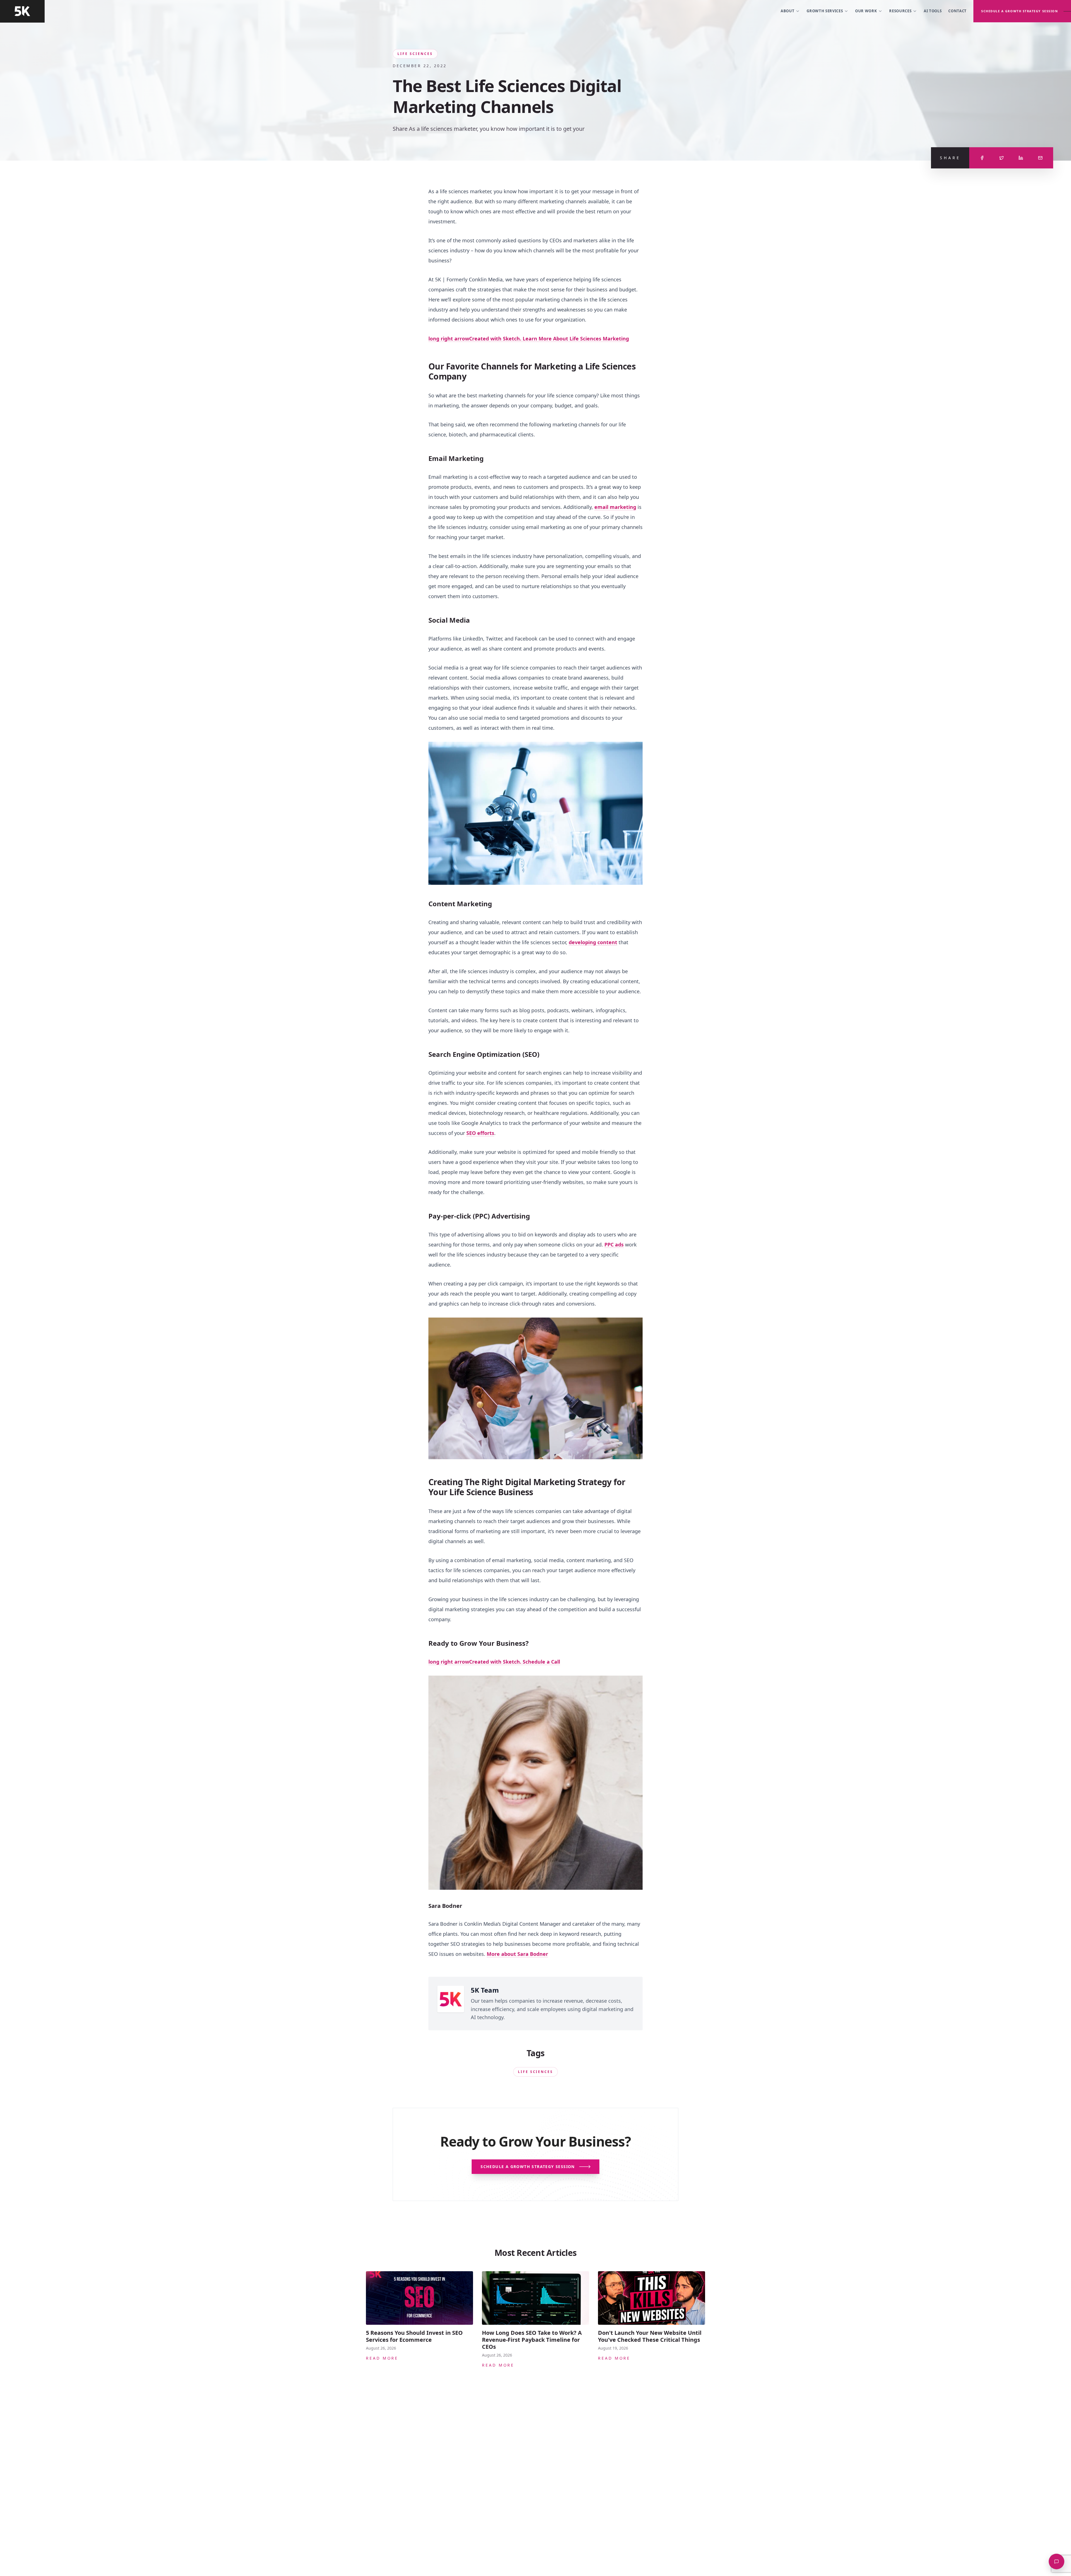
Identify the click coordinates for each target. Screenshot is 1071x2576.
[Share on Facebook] (982, 158)
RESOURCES (900, 11)
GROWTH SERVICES (825, 11)
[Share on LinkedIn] (1021, 158)
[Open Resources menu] (915, 11)
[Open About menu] (798, 11)
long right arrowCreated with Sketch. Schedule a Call (494, 1662)
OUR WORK (866, 11)
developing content (593, 942)
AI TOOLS (933, 11)
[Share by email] (1040, 158)
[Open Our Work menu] (880, 11)
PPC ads (614, 1244)
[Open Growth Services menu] (846, 11)
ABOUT (787, 11)
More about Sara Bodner (517, 1954)
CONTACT (957, 11)
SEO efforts (480, 1133)
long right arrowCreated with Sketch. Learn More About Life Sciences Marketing (529, 339)
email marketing (615, 507)
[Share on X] (1002, 158)
